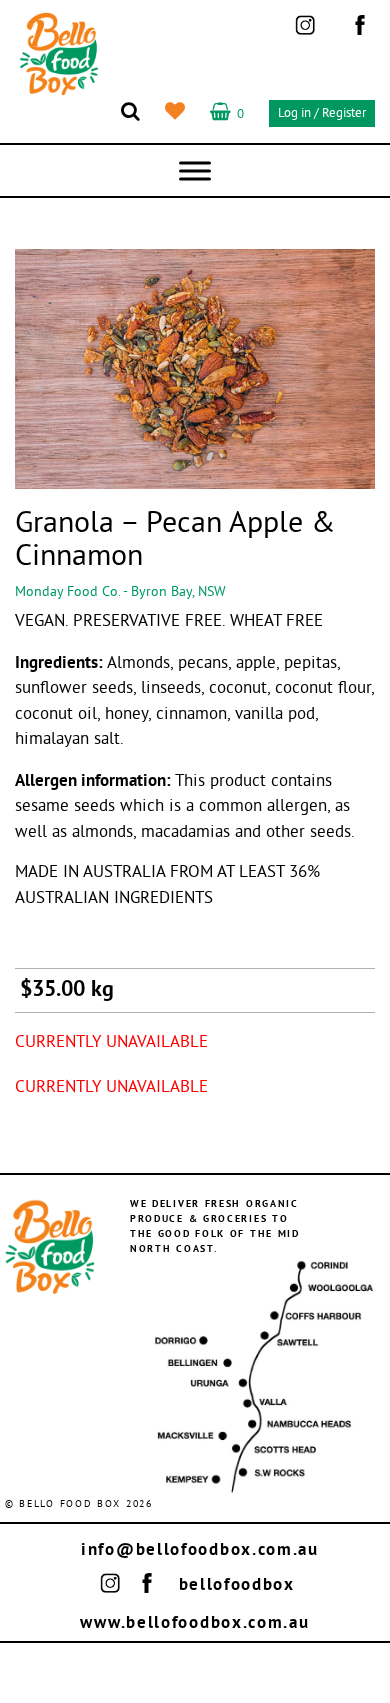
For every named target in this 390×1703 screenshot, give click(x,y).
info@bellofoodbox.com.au (200, 1550)
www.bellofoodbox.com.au (194, 1623)
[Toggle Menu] (195, 170)
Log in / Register (322, 114)
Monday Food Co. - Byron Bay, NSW (120, 592)
